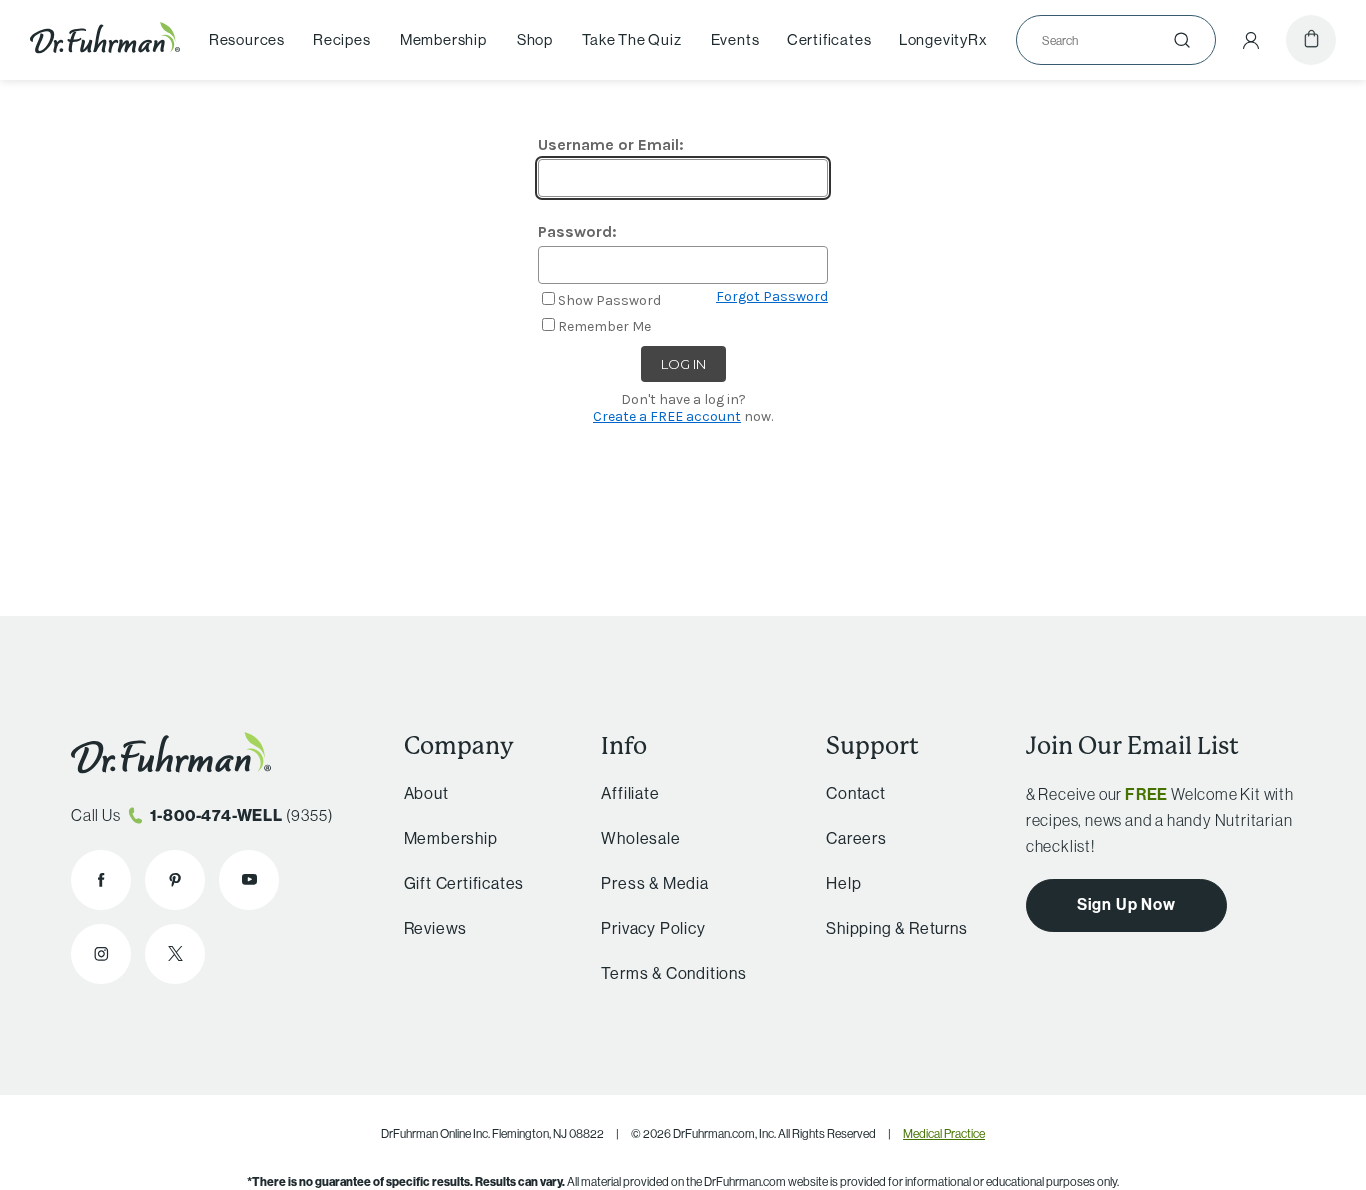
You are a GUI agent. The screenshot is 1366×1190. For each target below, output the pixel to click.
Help (843, 883)
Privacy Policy (653, 928)
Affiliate (630, 793)
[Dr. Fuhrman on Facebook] (101, 880)
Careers (856, 838)
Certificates (829, 40)
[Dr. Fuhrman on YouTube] (249, 880)
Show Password (609, 300)
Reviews (436, 928)
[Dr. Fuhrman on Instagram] (101, 954)
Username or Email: (611, 144)
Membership (443, 40)
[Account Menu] (1251, 40)
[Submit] (1182, 40)
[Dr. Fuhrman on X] (175, 954)
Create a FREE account (667, 416)
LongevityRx (943, 40)
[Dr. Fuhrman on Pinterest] (175, 880)
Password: (577, 231)
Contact (856, 793)
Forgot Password (772, 297)
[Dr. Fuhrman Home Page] (105, 40)
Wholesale (640, 838)
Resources (247, 40)
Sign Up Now (1126, 904)
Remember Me (604, 326)
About (426, 793)
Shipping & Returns (896, 928)
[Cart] (1311, 40)
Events (735, 40)
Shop (535, 40)
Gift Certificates (464, 883)
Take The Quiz (631, 40)
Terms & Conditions (673, 973)
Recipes (342, 40)
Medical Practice (944, 1133)
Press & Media (654, 883)
